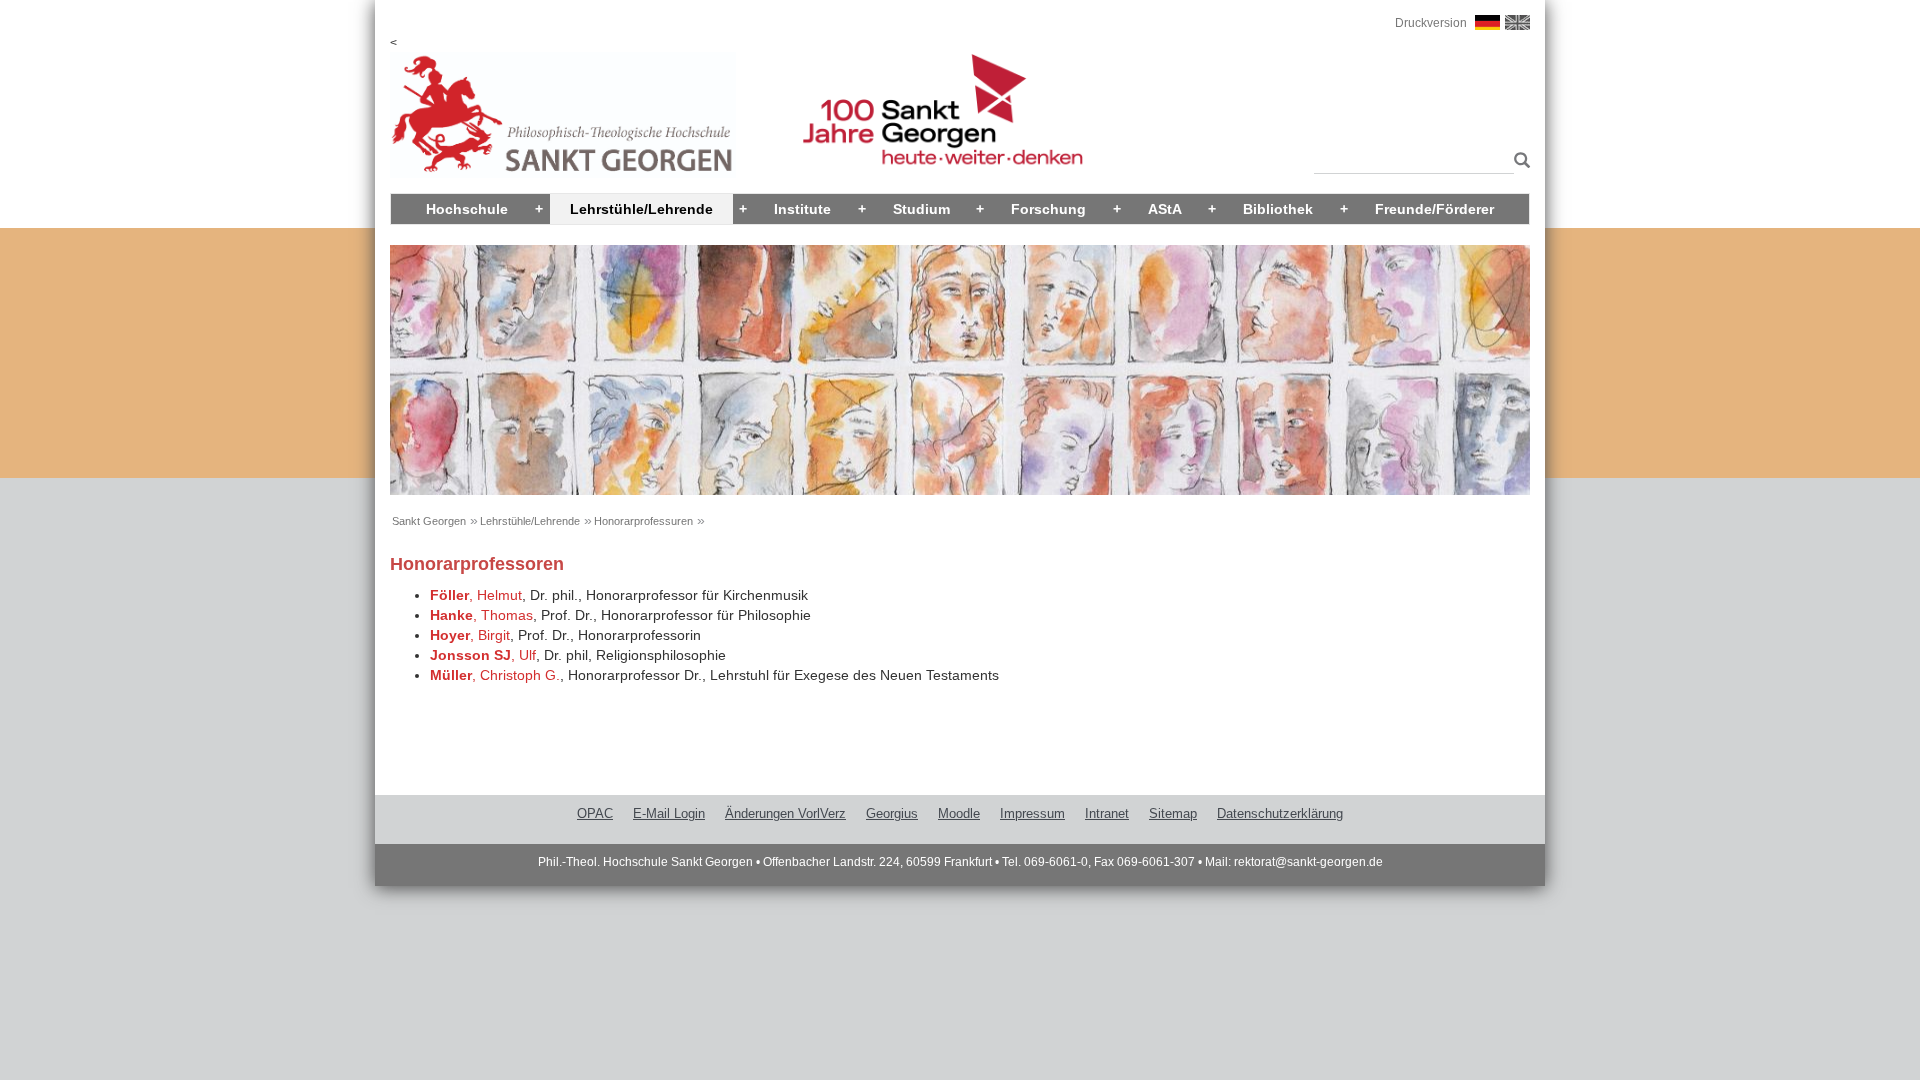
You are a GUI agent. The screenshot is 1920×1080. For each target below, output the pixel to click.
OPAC (595, 813)
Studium (921, 209)
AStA (1165, 209)
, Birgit (470, 635)
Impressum (1032, 813)
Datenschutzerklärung (1280, 813)
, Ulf (483, 655)
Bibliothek (1278, 209)
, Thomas (481, 615)
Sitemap (1173, 813)
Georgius (892, 813)
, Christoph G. (495, 675)
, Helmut (476, 595)
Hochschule (467, 209)
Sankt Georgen (429, 521)
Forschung (1048, 209)
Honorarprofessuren (643, 521)
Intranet (1107, 813)
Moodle (959, 813)
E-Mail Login (669, 813)
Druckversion (1431, 23)
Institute (802, 209)
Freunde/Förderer (1434, 209)
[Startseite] (563, 114)
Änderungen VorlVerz (785, 813)
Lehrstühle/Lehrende (641, 209)
